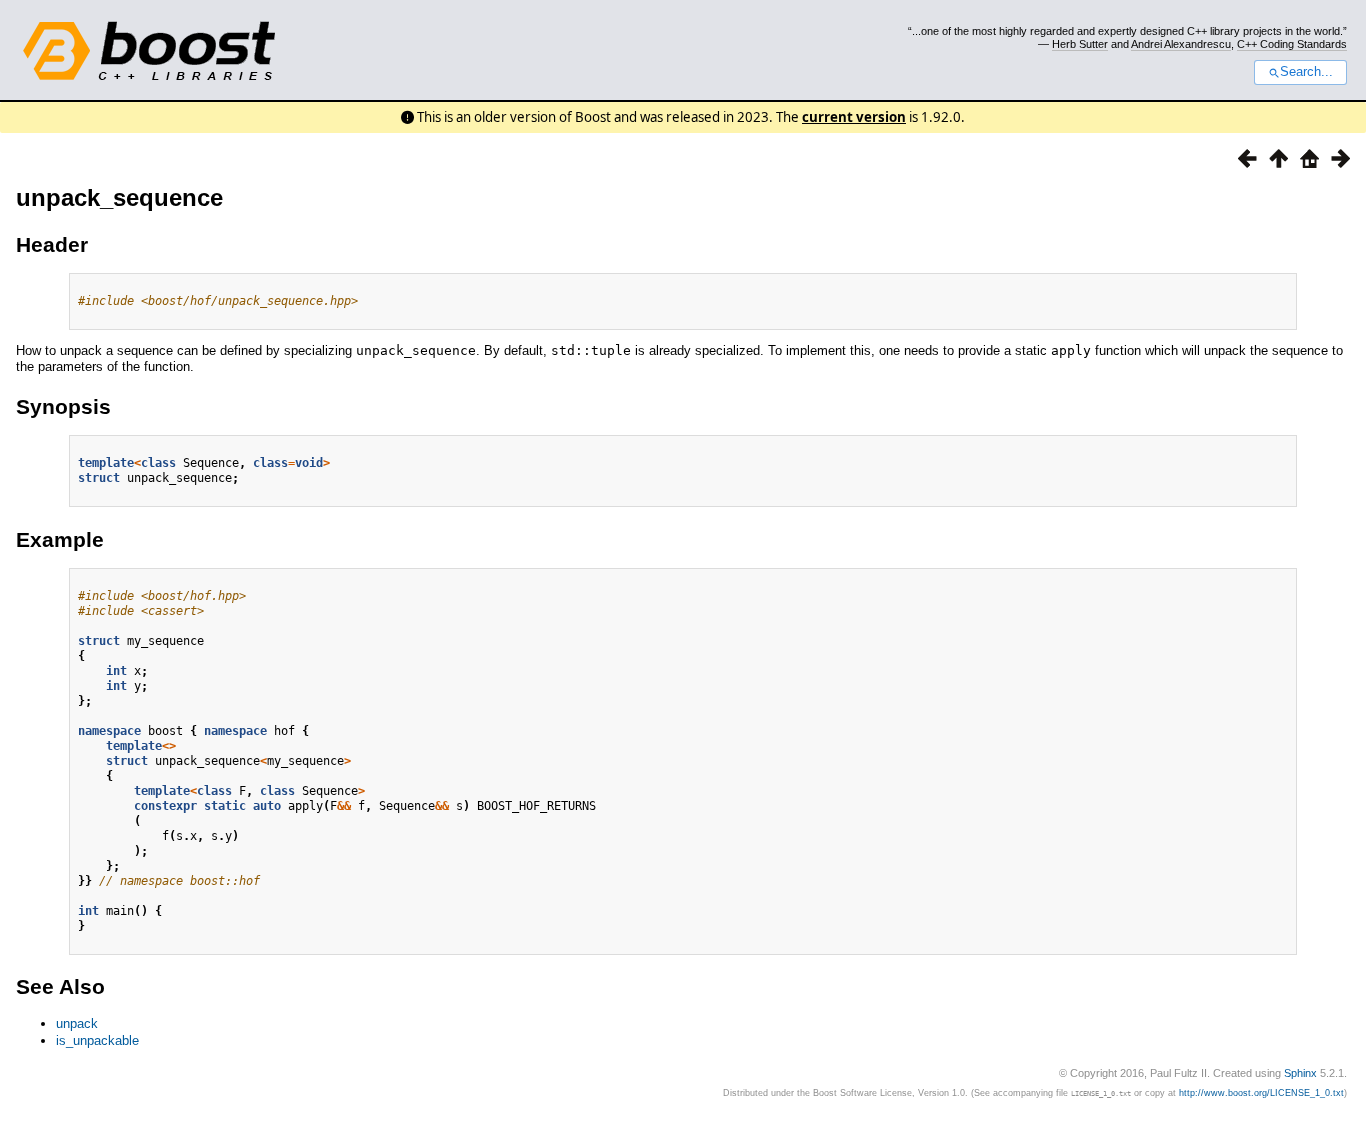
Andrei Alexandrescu (1181, 44)
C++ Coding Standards (1292, 44)
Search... (1306, 72)
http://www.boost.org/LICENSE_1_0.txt (1261, 1093)
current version (854, 117)
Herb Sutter (1080, 44)
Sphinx (1300, 1073)
